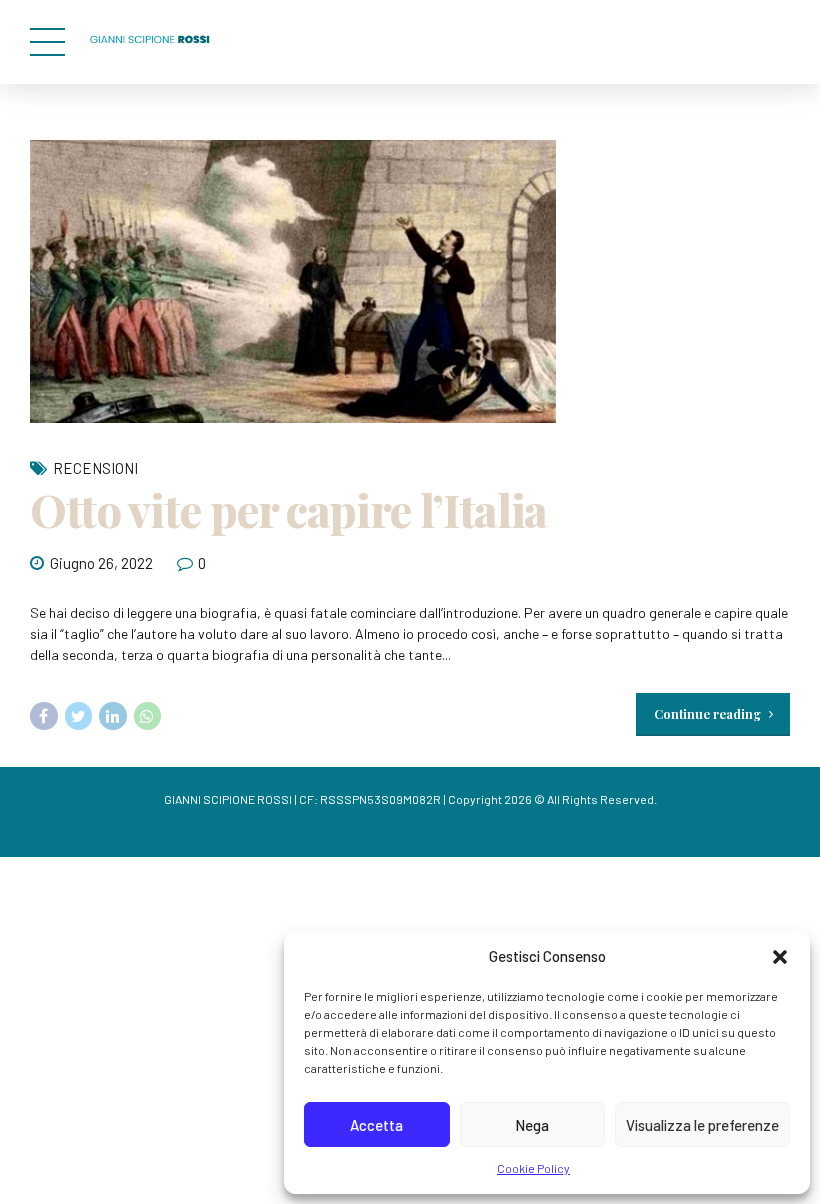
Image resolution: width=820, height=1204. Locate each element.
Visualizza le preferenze (702, 1125)
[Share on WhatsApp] (148, 716)
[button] (780, 957)
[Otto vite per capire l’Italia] (410, 281)
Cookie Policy (533, 1168)
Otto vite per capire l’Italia (288, 509)
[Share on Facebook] (44, 716)
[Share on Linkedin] (113, 716)
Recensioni (95, 468)
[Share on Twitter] (79, 716)
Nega (532, 1125)
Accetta (376, 1125)
